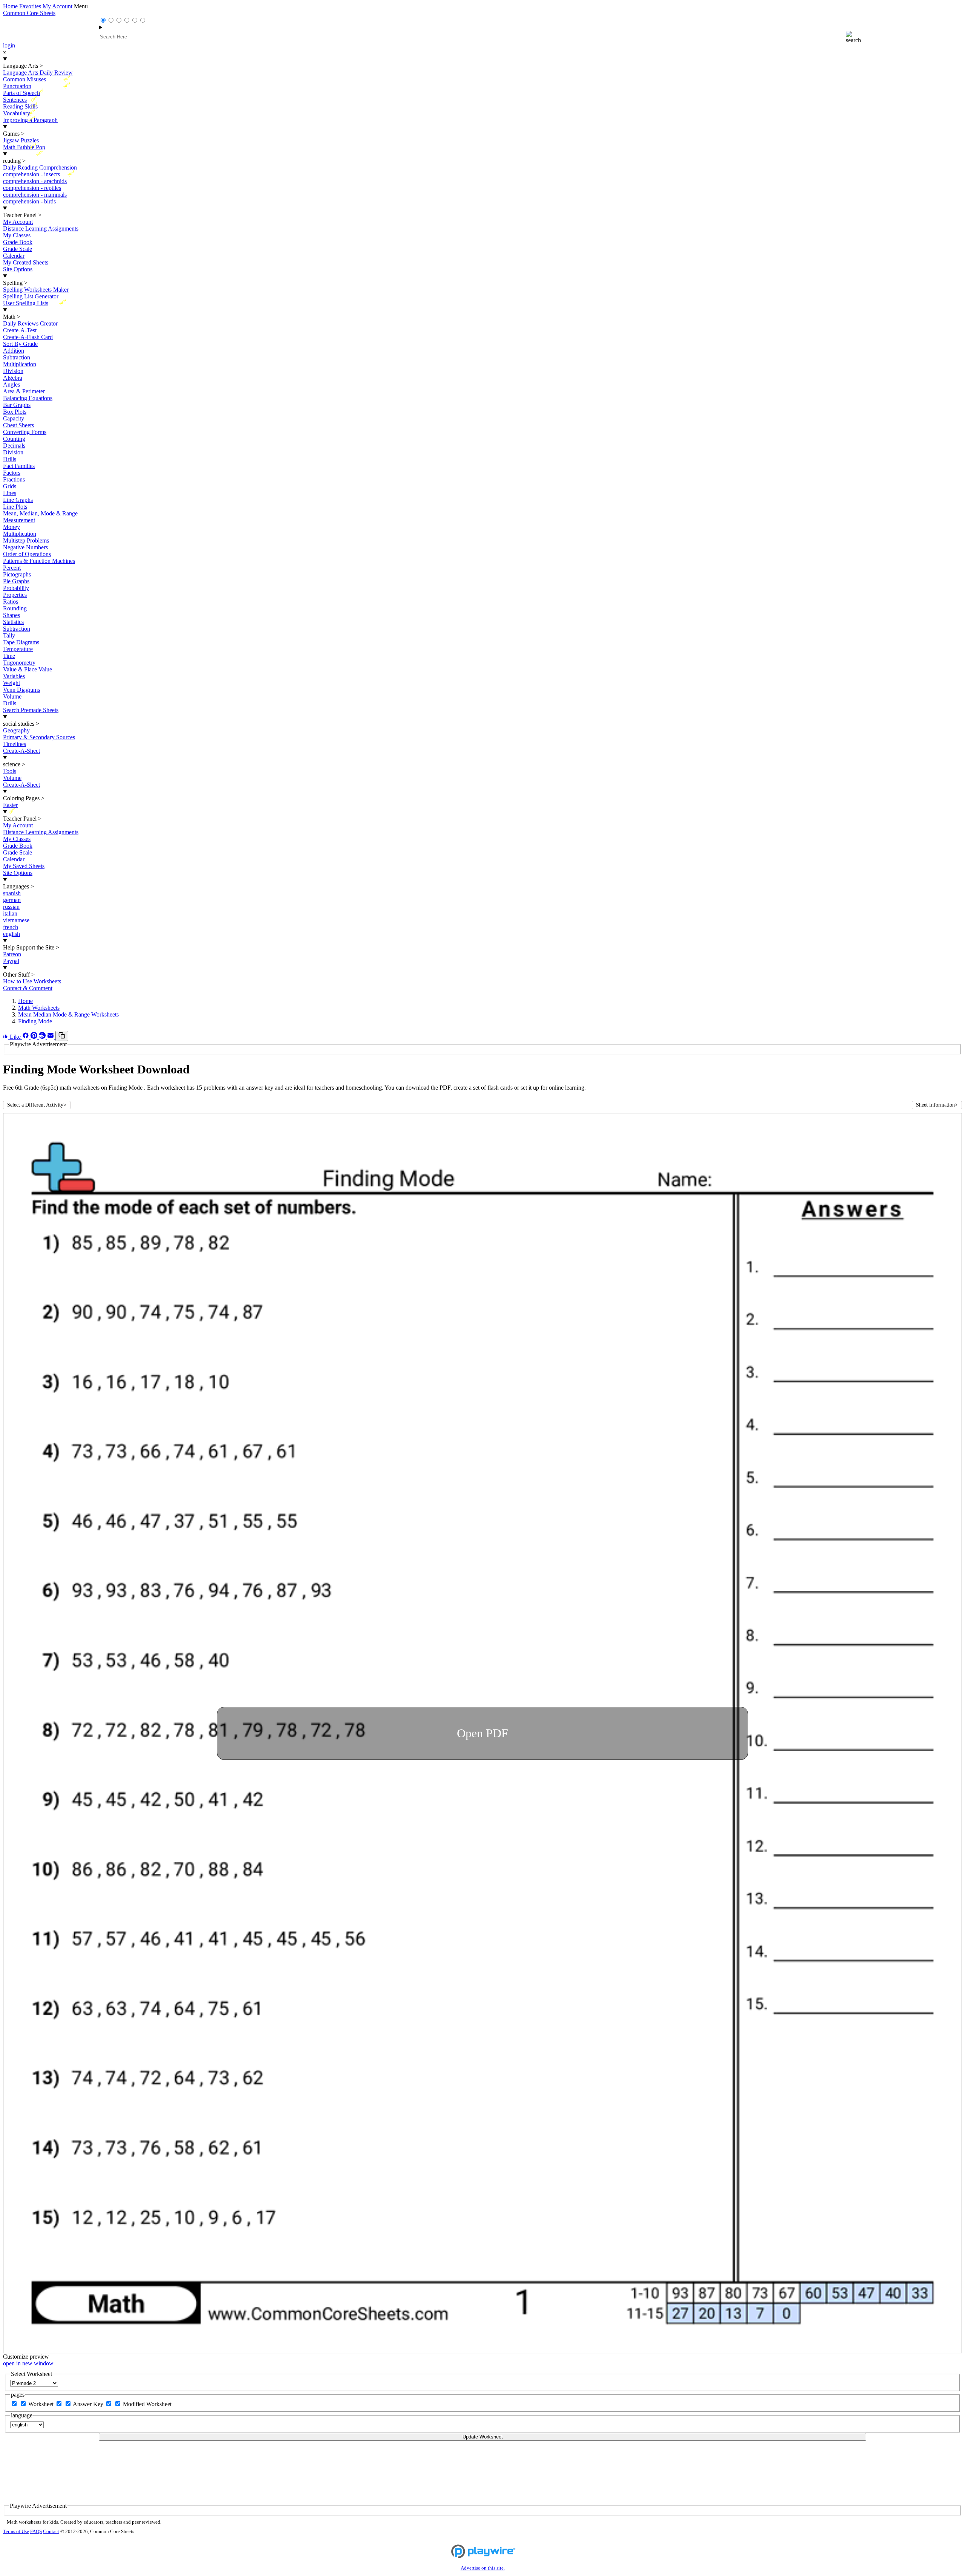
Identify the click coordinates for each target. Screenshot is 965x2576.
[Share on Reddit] (43, 1037)
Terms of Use (16, 2532)
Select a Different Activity (37, 1105)
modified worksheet (147, 2404)
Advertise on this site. (483, 2568)
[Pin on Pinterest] (35, 1037)
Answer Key (89, 2404)
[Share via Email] (51, 1037)
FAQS (36, 2532)
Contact (51, 2532)
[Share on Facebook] (26, 1037)
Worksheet (42, 2404)
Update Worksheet (483, 2437)
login (9, 45)
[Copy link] (62, 1036)
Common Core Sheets (29, 13)
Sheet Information (937, 1105)
